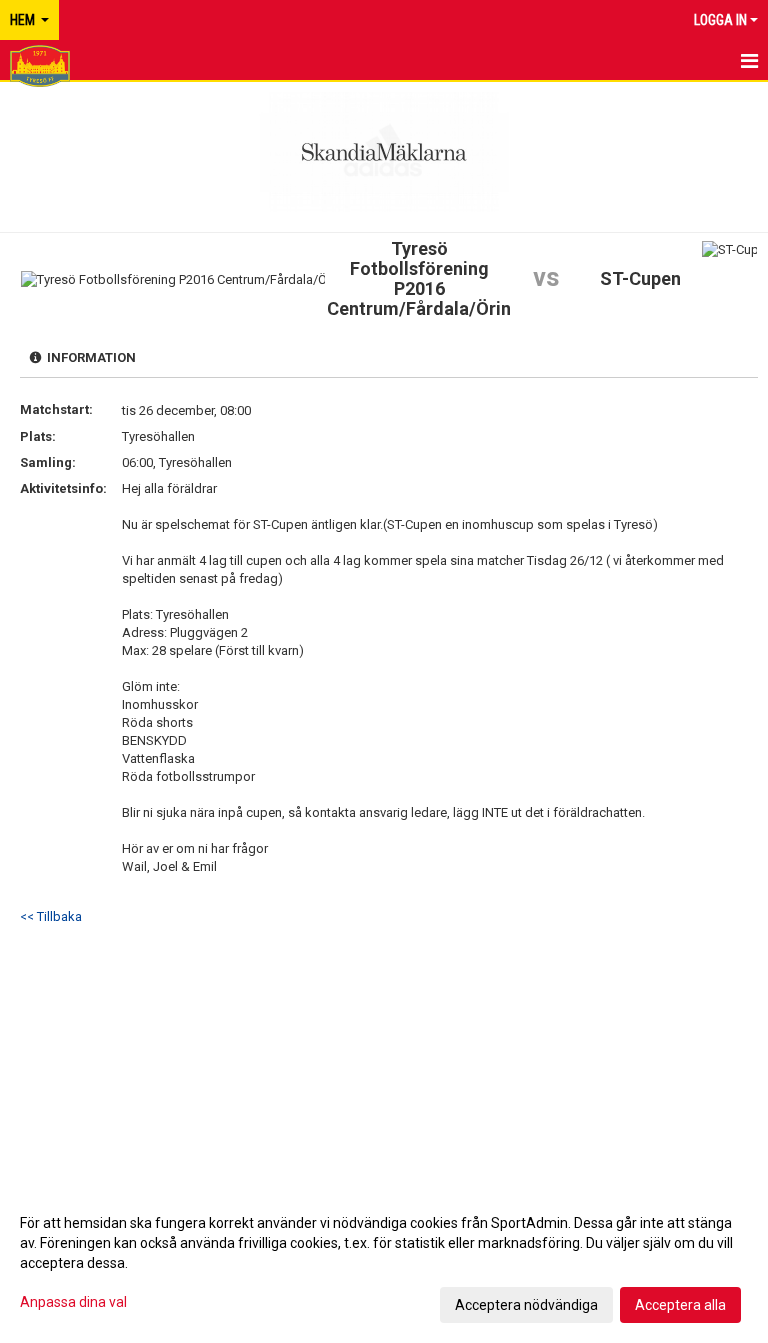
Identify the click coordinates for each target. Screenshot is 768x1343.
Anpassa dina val (73, 1302)
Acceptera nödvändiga (526, 1305)
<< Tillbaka (51, 916)
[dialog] (384, 1263)
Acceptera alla (680, 1305)
